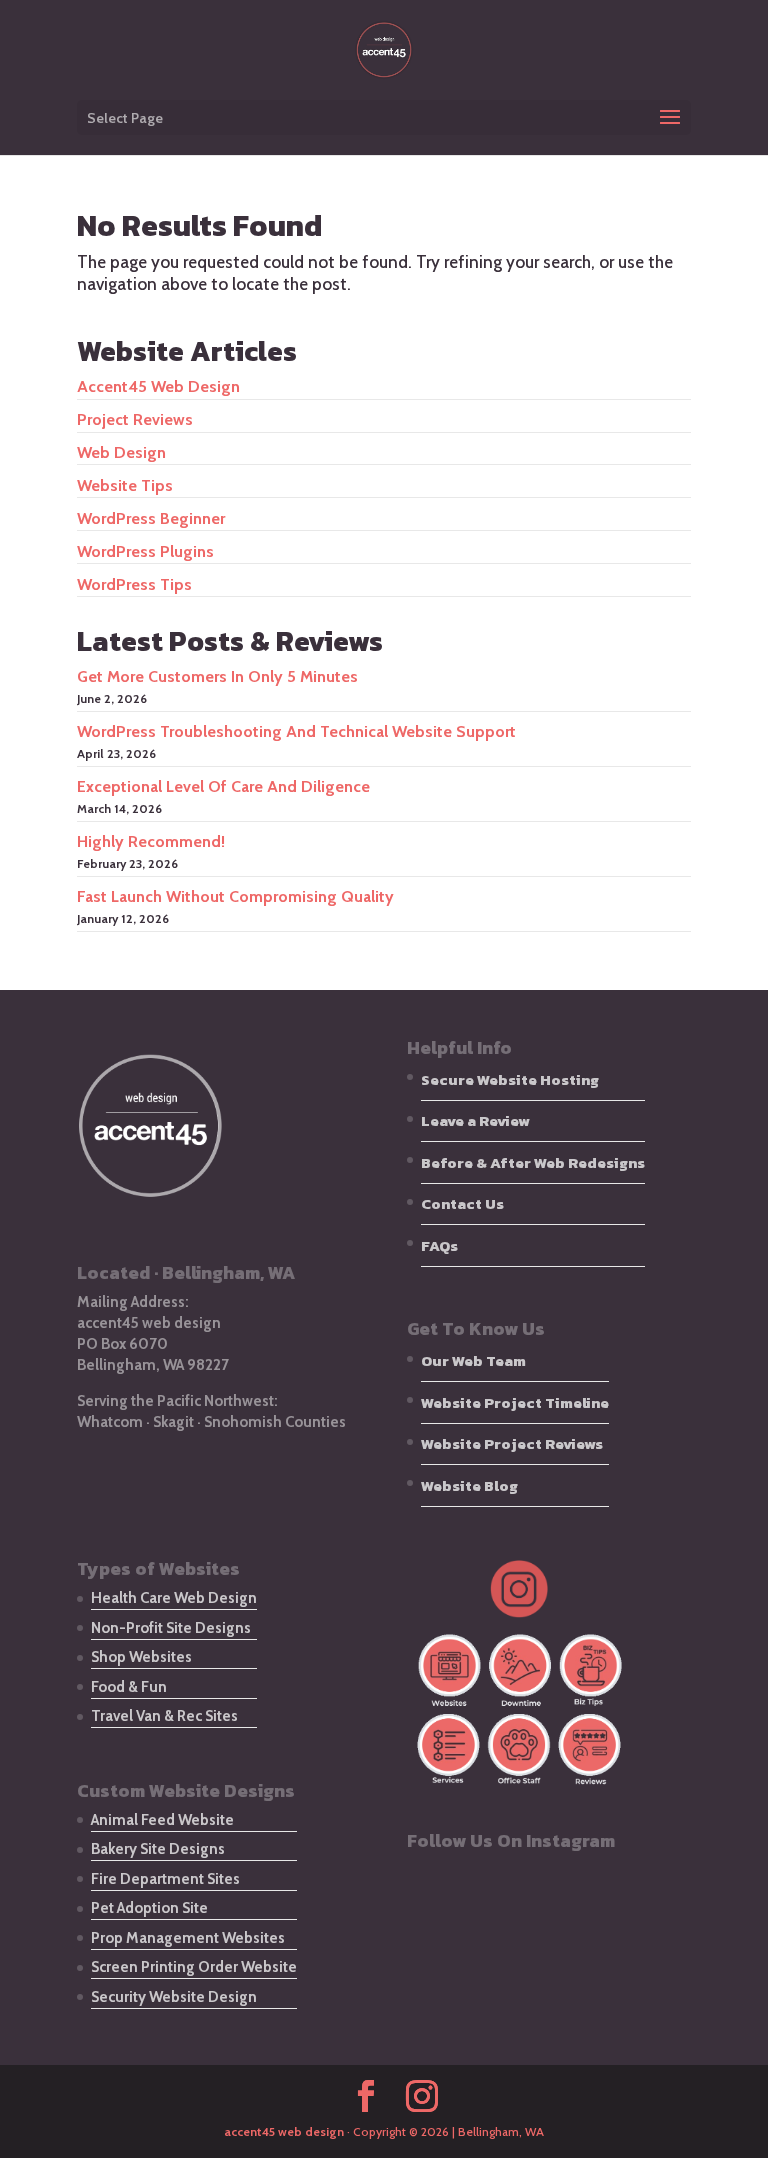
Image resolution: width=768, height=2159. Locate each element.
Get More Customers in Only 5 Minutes (217, 676)
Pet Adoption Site (149, 1908)
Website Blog (469, 1485)
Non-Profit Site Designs (171, 1628)
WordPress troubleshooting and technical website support (296, 731)
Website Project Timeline (515, 1402)
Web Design (121, 452)
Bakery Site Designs (158, 1849)
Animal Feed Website (162, 1820)
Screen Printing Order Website (194, 1967)
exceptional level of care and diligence (223, 786)
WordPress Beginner (151, 518)
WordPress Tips (134, 584)
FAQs (439, 1245)
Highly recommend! (151, 841)
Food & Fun (129, 1687)
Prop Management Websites (188, 1938)
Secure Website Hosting (510, 1079)
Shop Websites (141, 1657)
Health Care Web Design (174, 1598)
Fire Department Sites (165, 1879)
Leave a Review (475, 1120)
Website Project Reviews (512, 1443)
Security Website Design (174, 1997)
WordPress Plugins (145, 551)
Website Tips (125, 485)
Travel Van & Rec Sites (164, 1716)
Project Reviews (135, 419)
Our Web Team (473, 1360)
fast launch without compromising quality (235, 896)
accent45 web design (158, 386)
